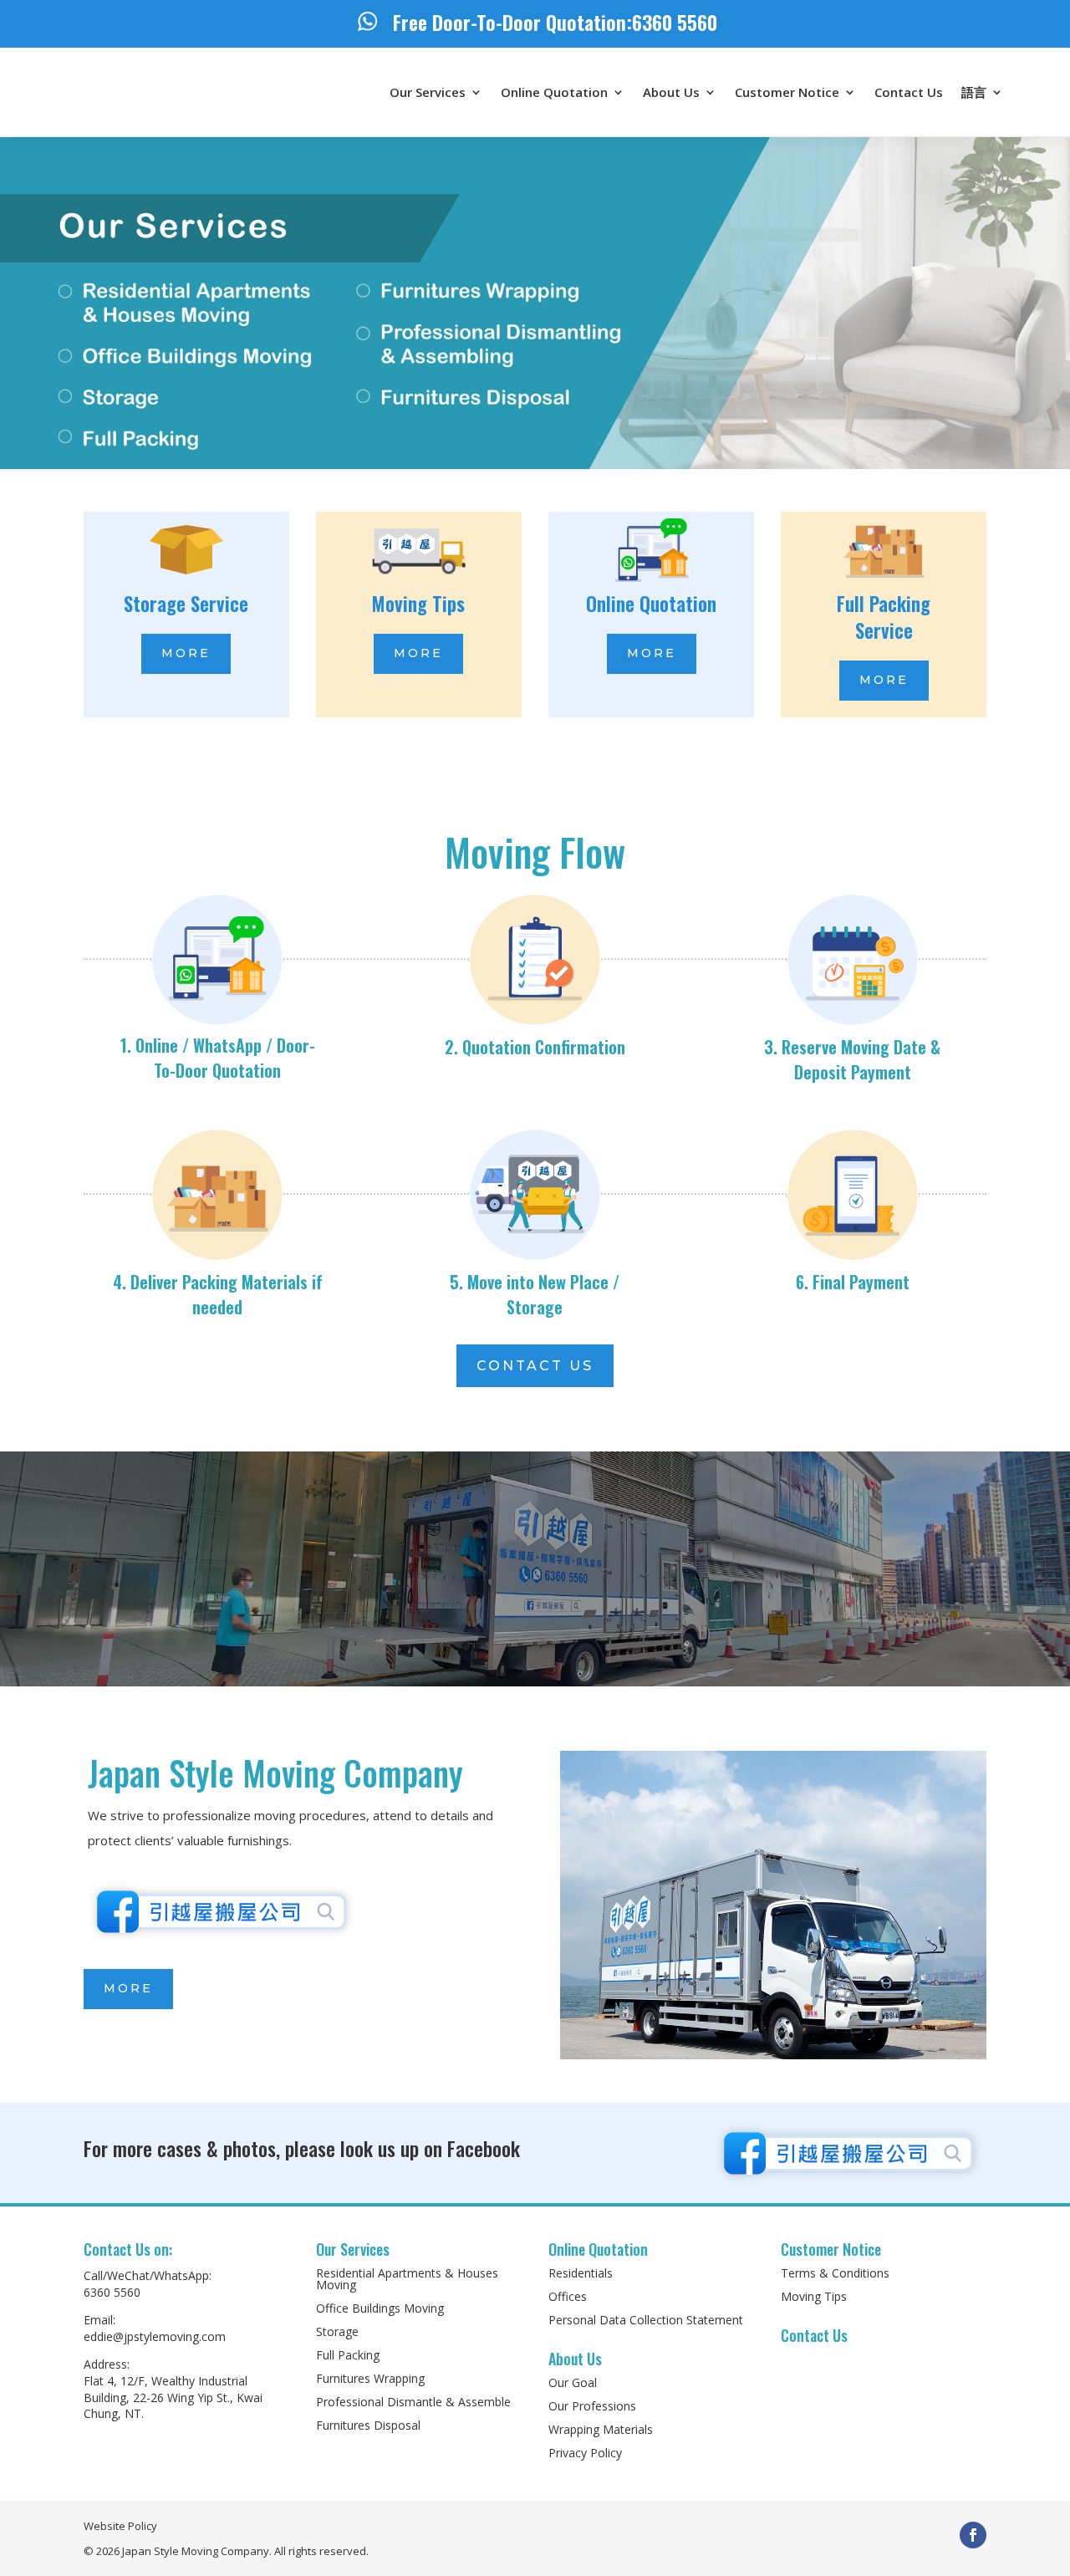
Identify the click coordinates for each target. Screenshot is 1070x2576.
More (186, 653)
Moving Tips (814, 2296)
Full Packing (348, 2355)
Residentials (581, 2273)
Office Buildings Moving (380, 2308)
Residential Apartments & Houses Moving (407, 2279)
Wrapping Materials (601, 2429)
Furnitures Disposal (368, 2425)
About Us (671, 92)
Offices (568, 2296)
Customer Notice (787, 92)
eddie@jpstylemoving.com (155, 2336)
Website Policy (120, 2526)
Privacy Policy (585, 2453)
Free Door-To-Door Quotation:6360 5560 (555, 22)
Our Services (428, 92)
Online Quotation (554, 92)
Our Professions (592, 2406)
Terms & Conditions (835, 2273)
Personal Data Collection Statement (646, 2320)
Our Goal (573, 2382)
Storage (337, 2331)
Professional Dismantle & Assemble (413, 2402)
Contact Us (909, 92)
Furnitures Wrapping (370, 2378)
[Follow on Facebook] (973, 2535)
